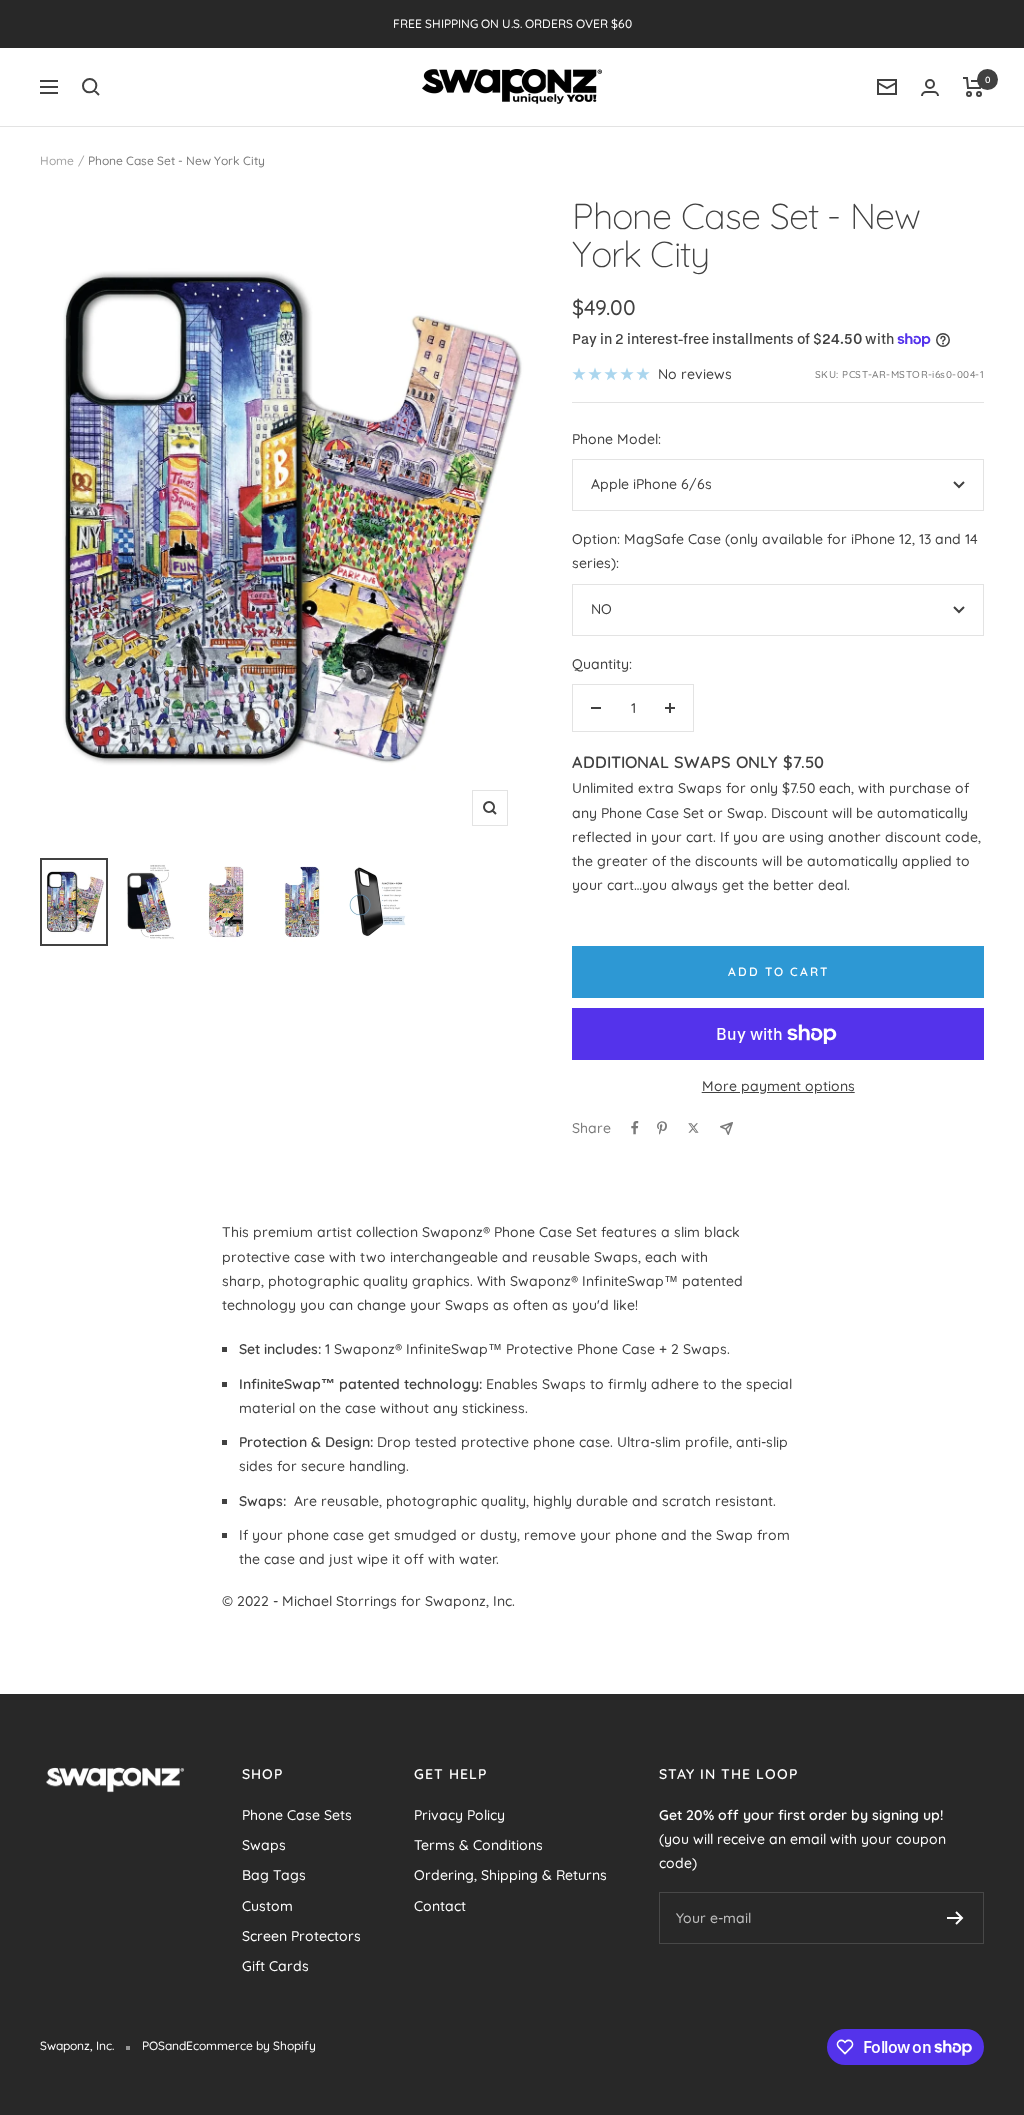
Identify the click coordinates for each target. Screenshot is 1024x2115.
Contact (440, 1906)
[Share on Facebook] (635, 1128)
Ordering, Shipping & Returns (510, 1875)
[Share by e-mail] (726, 1128)
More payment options (778, 1086)
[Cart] (973, 87)
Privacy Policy (459, 1815)
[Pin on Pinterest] (662, 1128)
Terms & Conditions (478, 1845)
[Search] (91, 87)
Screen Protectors (301, 1936)
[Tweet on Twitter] (693, 1128)
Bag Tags (274, 1875)
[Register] (955, 1918)
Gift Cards (275, 1966)
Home (57, 160)
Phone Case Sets (297, 1815)
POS (153, 2045)
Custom (267, 1906)
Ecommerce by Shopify (251, 2045)
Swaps (264, 1845)
